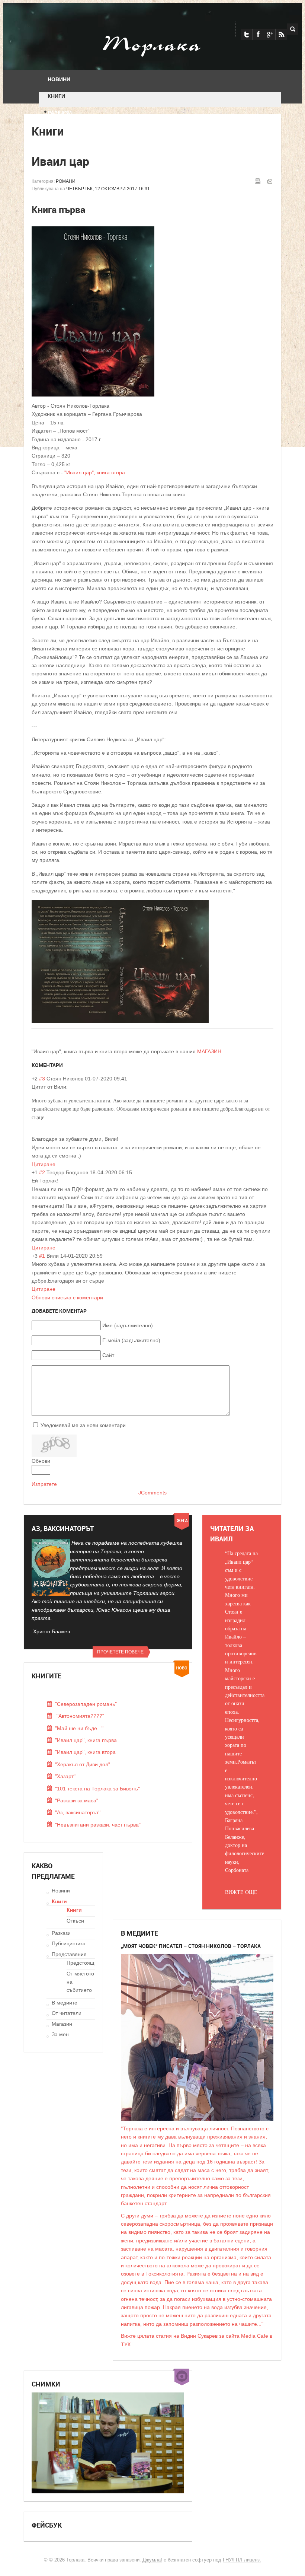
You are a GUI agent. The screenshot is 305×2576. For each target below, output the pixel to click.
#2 (42, 1172)
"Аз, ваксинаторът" (78, 1812)
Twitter (247, 34)
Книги (59, 1901)
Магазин (62, 2024)
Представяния (69, 1954)
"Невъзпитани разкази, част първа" (98, 1825)
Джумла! (152, 2560)
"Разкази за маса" (77, 1800)
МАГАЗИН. (211, 1051)
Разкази (61, 1933)
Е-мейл (270, 181)
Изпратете (44, 1484)
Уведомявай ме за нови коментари (83, 1425)
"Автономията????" (80, 1716)
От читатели (67, 2013)
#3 (42, 1079)
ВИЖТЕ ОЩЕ (241, 1892)
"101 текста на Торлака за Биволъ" (97, 1789)
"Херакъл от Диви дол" (83, 1764)
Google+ (270, 34)
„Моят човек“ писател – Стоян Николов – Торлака (191, 1946)
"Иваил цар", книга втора (95, 472)
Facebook (258, 34)
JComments (152, 1493)
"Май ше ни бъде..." (79, 1728)
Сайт (108, 1355)
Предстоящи (82, 1963)
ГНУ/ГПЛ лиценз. (242, 2560)
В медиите (65, 2003)
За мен (60, 2034)
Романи (66, 181)
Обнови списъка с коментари (67, 1297)
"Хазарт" (65, 1776)
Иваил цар (60, 161)
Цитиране (44, 1164)
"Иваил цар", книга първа (86, 1740)
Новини (61, 1891)
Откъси (75, 1921)
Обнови (41, 1461)
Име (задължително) (128, 1325)
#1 (42, 1256)
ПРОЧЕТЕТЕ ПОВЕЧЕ (120, 1652)
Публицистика (69, 1943)
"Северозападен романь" (86, 1704)
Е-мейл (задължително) (131, 1340)
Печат (257, 181)
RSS (281, 34)
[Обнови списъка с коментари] (65, 1065)
